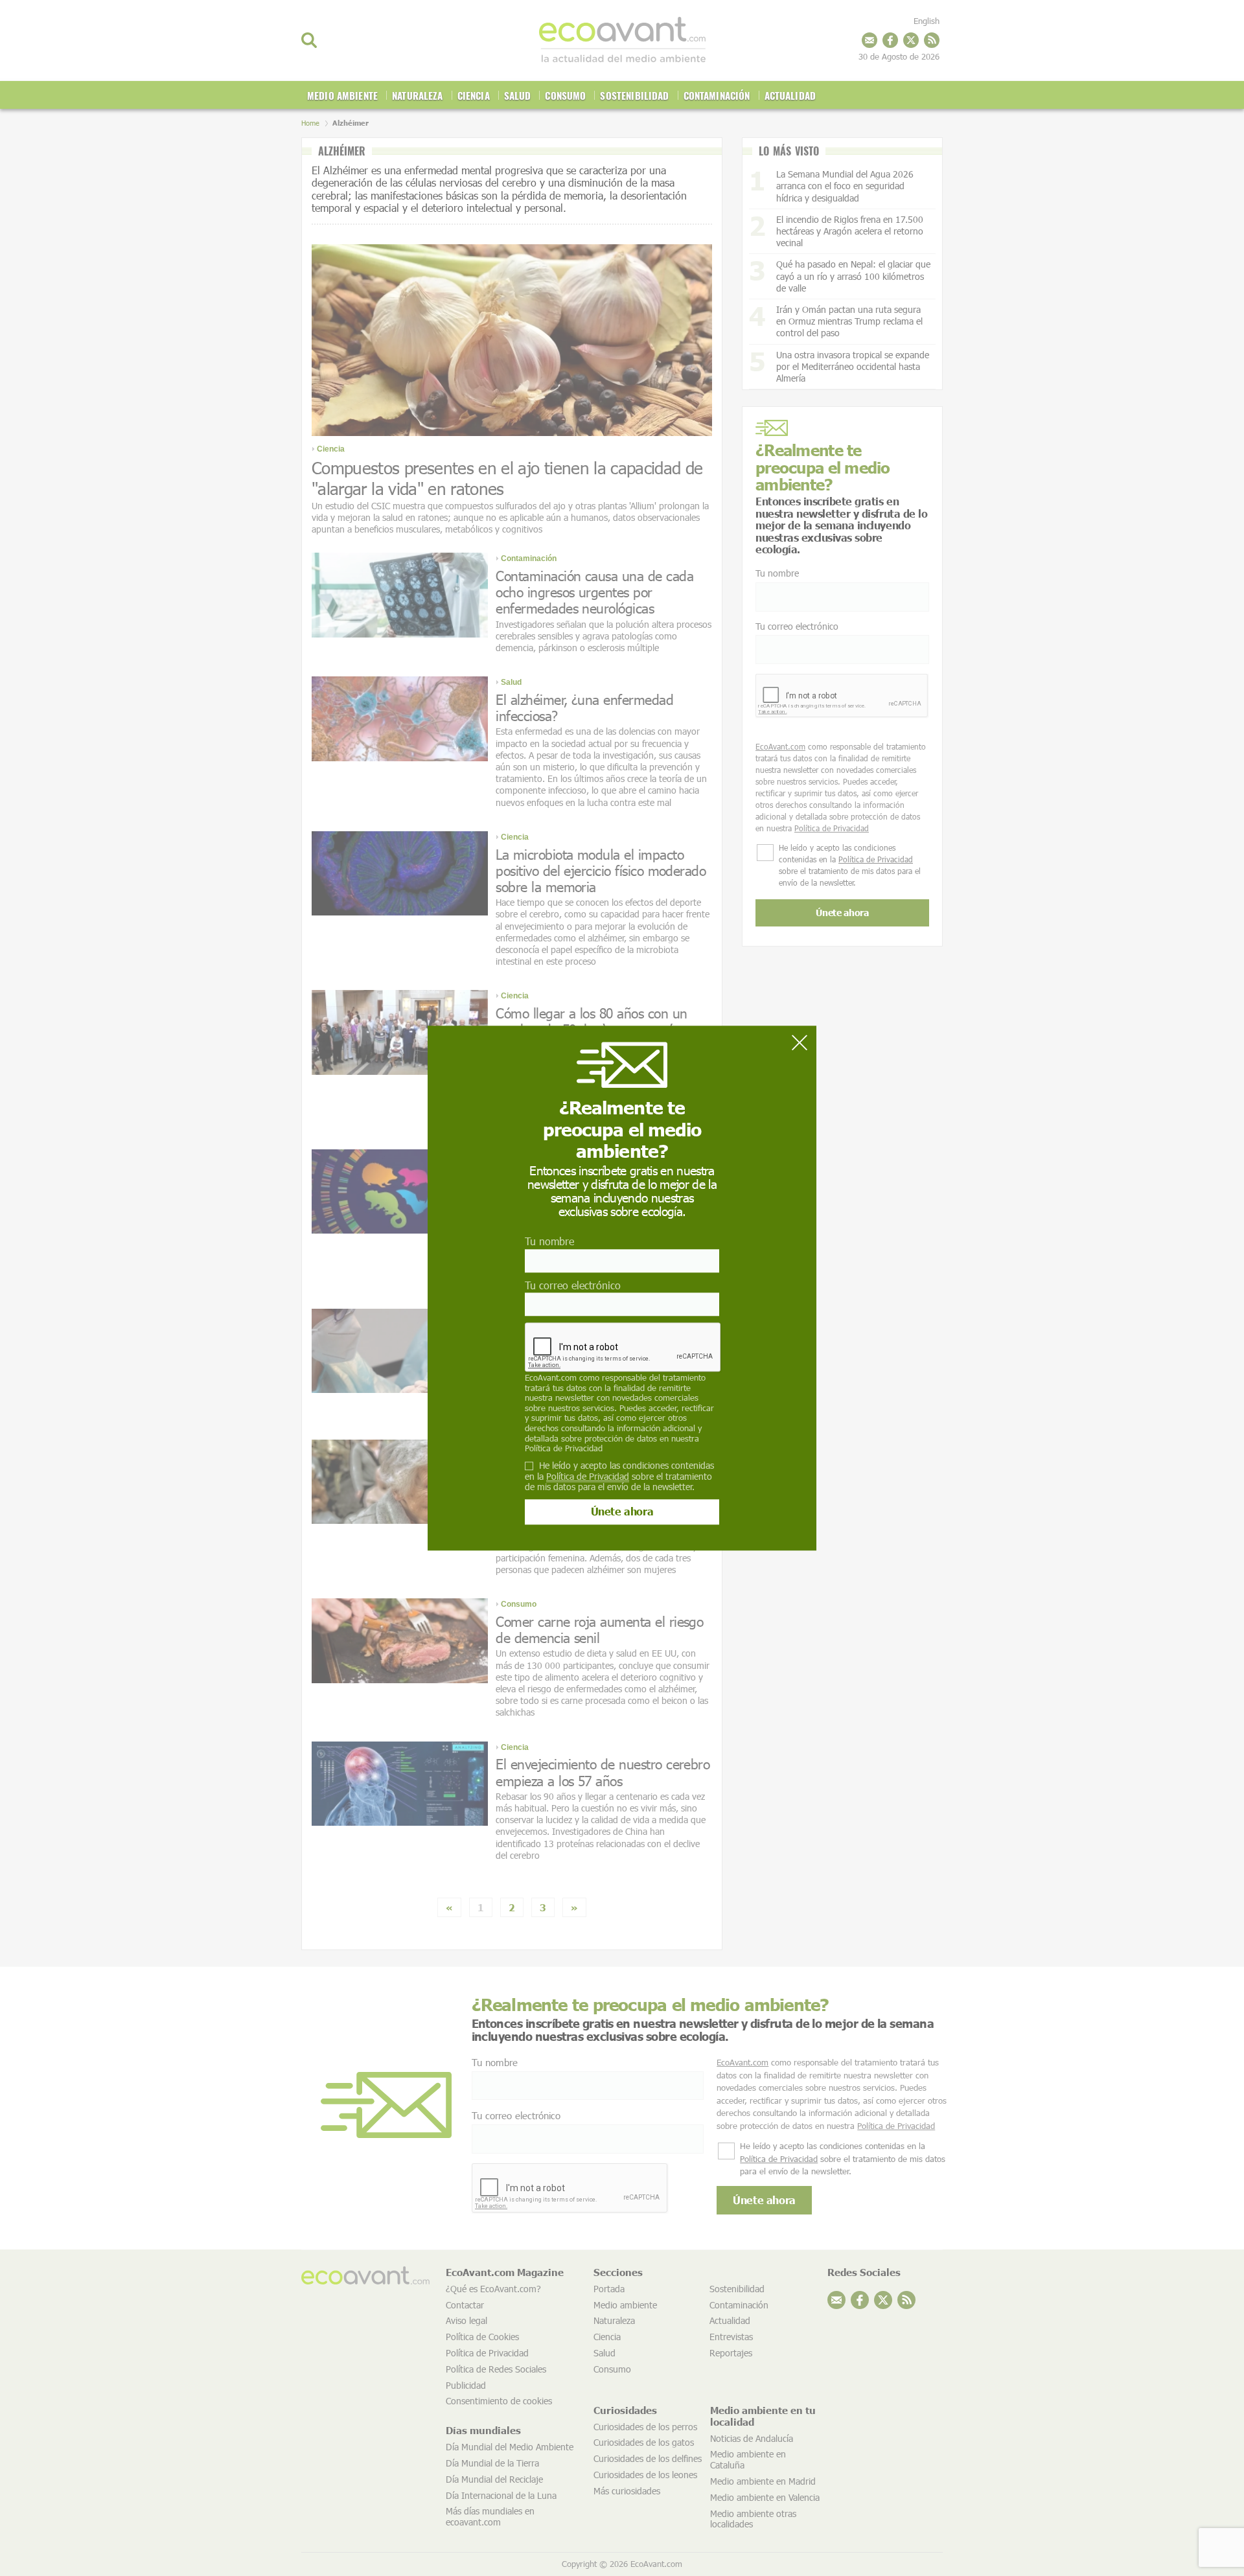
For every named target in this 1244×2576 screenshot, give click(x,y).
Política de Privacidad (564, 1448)
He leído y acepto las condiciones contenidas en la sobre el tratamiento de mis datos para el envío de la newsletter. (619, 1477)
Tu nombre (549, 1242)
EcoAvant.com (551, 1377)
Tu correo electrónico (573, 1285)
